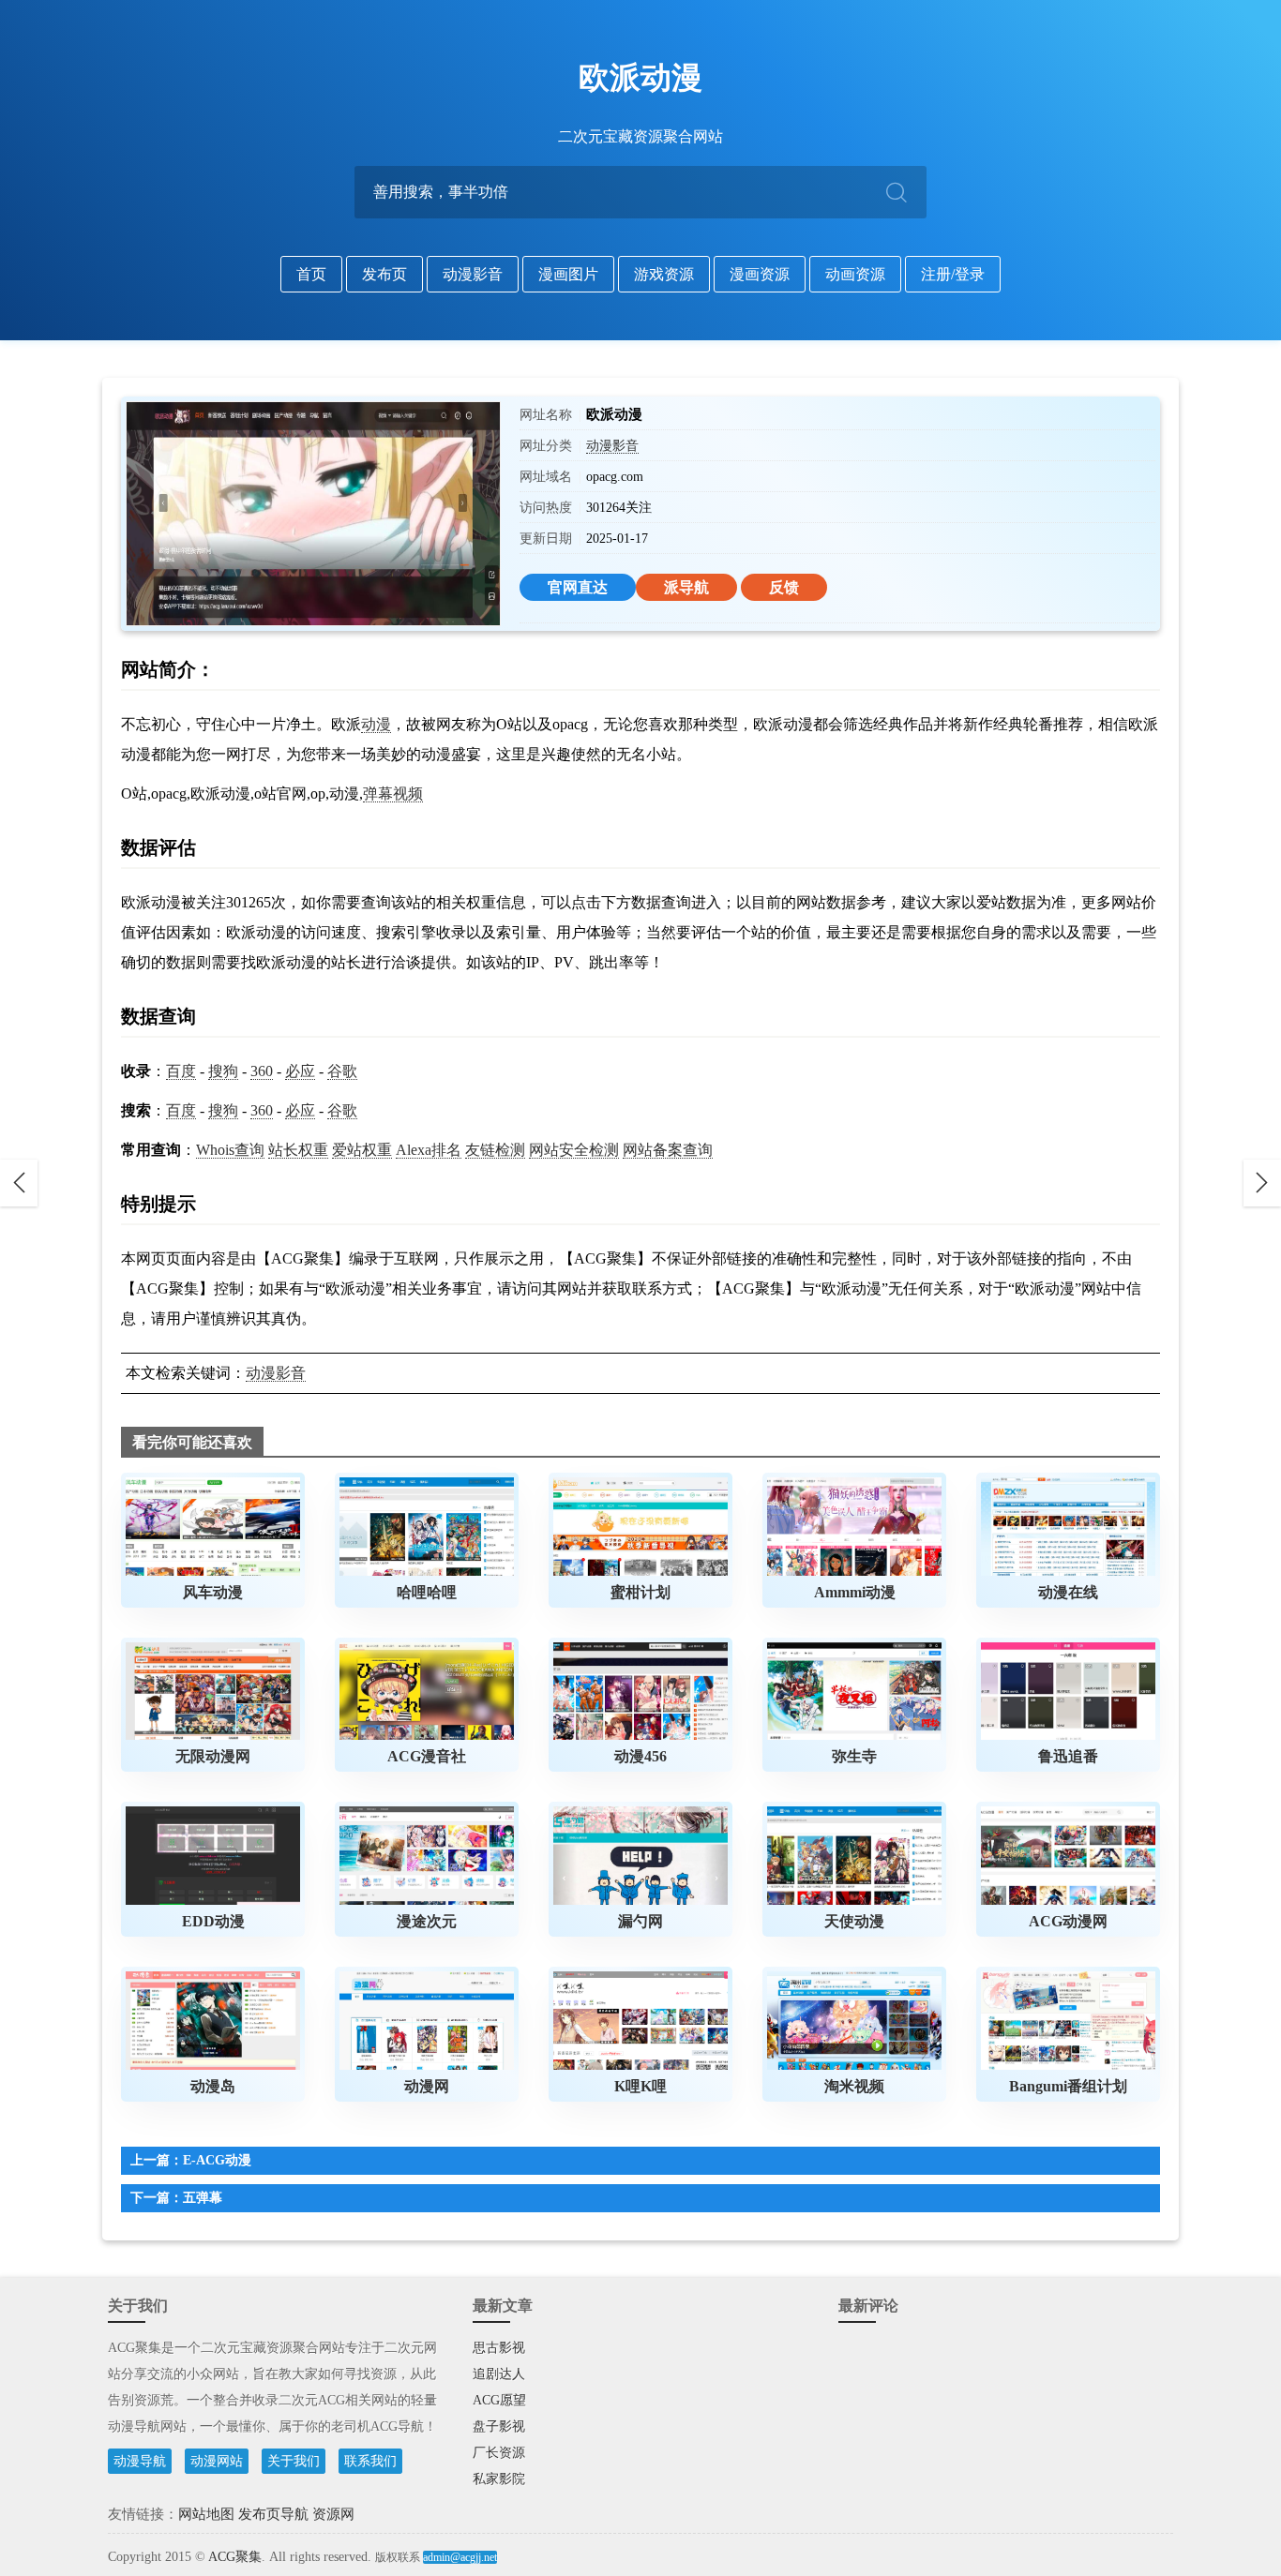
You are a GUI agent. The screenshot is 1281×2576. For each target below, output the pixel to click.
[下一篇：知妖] (1262, 1183)
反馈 (784, 587)
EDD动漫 (213, 1921)
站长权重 (298, 1150)
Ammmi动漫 (855, 1592)
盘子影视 (499, 2426)
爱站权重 (362, 1150)
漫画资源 (760, 274)
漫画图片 (568, 274)
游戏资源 (664, 274)
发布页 (384, 274)
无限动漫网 (213, 1756)
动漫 (376, 724)
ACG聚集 (235, 2557)
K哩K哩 (640, 2086)
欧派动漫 (640, 78)
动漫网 (427, 2086)
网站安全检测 (574, 1150)
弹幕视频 (393, 794)
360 (262, 1071)
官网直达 (578, 587)
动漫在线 (1068, 1592)
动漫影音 (473, 274)
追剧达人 (499, 2374)
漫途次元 (427, 1921)
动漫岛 (213, 2086)
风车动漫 (213, 1592)
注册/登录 (953, 274)
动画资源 (855, 274)
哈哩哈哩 (427, 1592)
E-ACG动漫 (217, 2160)
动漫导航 (140, 2461)
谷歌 (342, 1071)
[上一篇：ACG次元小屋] (19, 1183)
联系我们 (370, 2461)
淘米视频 (854, 2086)
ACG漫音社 (427, 1756)
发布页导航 (273, 2514)
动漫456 (640, 1756)
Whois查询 (230, 1150)
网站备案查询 (668, 1150)
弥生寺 (854, 1756)
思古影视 (499, 2348)
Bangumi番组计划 (1068, 2086)
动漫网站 (217, 2461)
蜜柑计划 (640, 1592)
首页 (311, 274)
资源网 (333, 2514)
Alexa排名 (429, 1150)
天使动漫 (854, 1921)
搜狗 (223, 1071)
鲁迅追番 (1068, 1756)
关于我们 (294, 2461)
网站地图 (206, 2514)
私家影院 (499, 2479)
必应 (300, 1071)
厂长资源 (499, 2453)
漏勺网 (640, 1921)
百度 (181, 1071)
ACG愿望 (499, 2400)
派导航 (686, 587)
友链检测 (495, 1150)
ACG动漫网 (1068, 1921)
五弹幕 (203, 2198)
